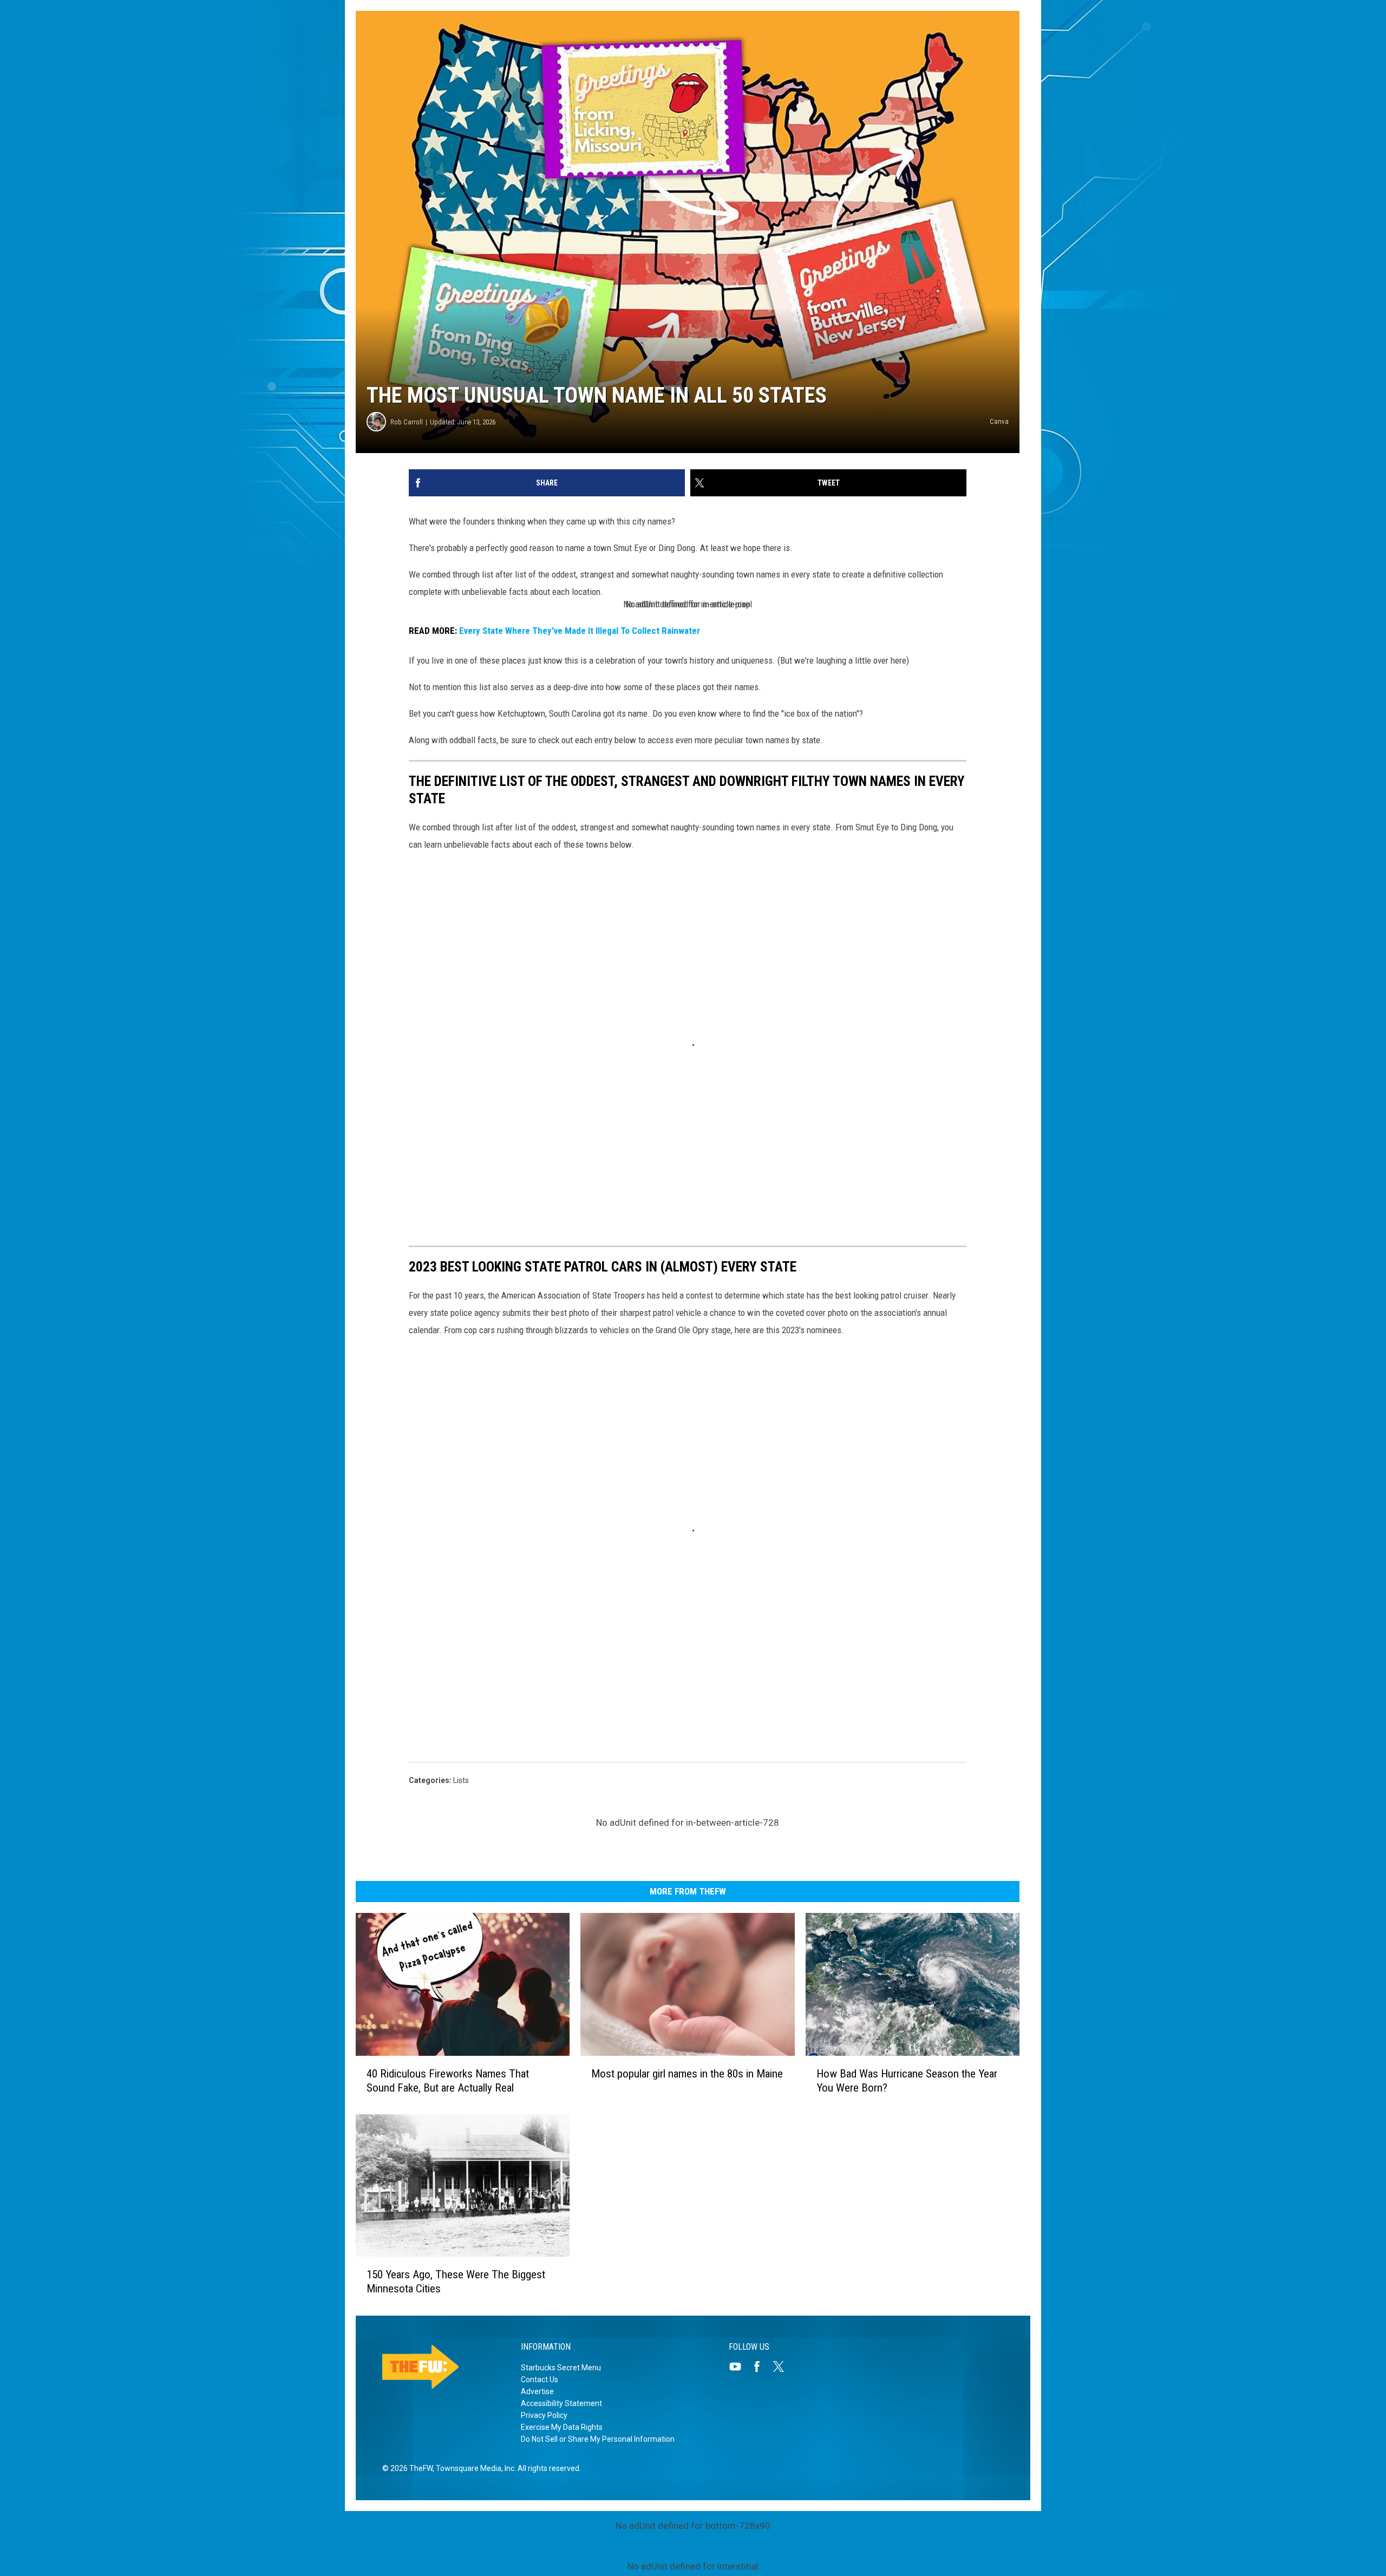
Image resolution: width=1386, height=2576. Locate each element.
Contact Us (540, 2380)
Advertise (537, 2391)
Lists (461, 1780)
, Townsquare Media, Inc (473, 2468)
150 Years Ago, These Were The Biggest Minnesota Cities (456, 2282)
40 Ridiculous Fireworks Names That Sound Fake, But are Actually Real (448, 2081)
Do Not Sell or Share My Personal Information (598, 2439)
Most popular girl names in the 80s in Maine (687, 2074)
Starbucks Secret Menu (561, 2368)
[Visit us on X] (783, 2367)
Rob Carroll (407, 422)
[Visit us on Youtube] (740, 2367)
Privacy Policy (544, 2415)
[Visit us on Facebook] (761, 2367)
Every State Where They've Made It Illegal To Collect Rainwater (580, 631)
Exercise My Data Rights (562, 2427)
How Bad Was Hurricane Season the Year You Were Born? (907, 2081)
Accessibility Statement (561, 2403)
